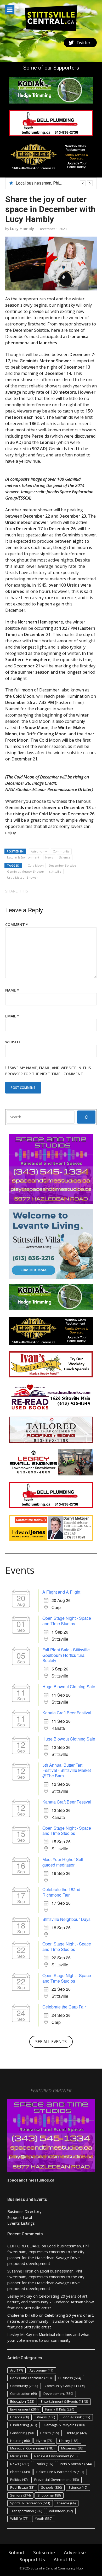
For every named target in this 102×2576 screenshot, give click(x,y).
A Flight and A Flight (61, 1592)
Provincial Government (56, 2480)
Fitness (45, 2417)
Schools (51, 2487)
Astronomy (39, 851)
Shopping (49, 2495)
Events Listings (21, 2223)
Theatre (66, 2503)
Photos (20, 2472)
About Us (64, 2560)
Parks (44, 2464)
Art (16, 2370)
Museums (72, 2448)
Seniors (20, 2495)
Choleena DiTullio (23, 2315)
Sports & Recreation (30, 2503)
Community (61, 851)
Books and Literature (31, 2378)
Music (19, 2456)
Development (58, 2394)
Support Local (20, 2217)
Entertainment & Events (64, 2401)
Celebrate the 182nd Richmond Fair (61, 1892)
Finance (19, 2417)
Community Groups (65, 2386)
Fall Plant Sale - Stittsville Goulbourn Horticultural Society (66, 1655)
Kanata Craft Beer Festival (67, 1713)
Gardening (22, 2433)
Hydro (44, 2441)
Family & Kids (60, 2409)
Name (12, 990)
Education (22, 2401)
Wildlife (19, 2518)
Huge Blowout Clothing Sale (69, 1687)
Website (13, 1042)
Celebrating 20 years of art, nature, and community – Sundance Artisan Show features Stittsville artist (51, 2302)
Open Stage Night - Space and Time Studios (67, 1621)
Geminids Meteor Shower (26, 871)
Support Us (32, 2560)
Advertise (75, 2552)
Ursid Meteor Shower (22, 877)
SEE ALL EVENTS (51, 2042)
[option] (54, 183)
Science (65, 857)
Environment (24, 2409)
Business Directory (24, 2211)
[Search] (86, 1117)
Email (12, 1016)
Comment (17, 925)
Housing (20, 2441)
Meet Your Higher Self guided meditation (63, 1862)
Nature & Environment (23, 857)
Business (70, 2378)
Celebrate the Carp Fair (64, 2007)
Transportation (26, 2511)
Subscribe (44, 2552)
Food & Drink (76, 2417)
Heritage (76, 2433)
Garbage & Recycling (64, 2425)
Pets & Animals (76, 2464)
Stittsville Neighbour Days (66, 1919)
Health (50, 2433)
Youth (44, 2518)
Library (69, 2441)
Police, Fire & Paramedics (60, 2472)
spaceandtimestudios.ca (31, 2180)
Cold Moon (36, 865)
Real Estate (22, 2487)
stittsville (55, 871)
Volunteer (61, 2511)
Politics (19, 2480)
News (49, 857)
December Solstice (63, 865)
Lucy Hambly (22, 228)
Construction (23, 2394)
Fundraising (24, 2425)
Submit (16, 2552)
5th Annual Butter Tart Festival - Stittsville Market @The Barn (67, 1770)
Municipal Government (32, 2448)
